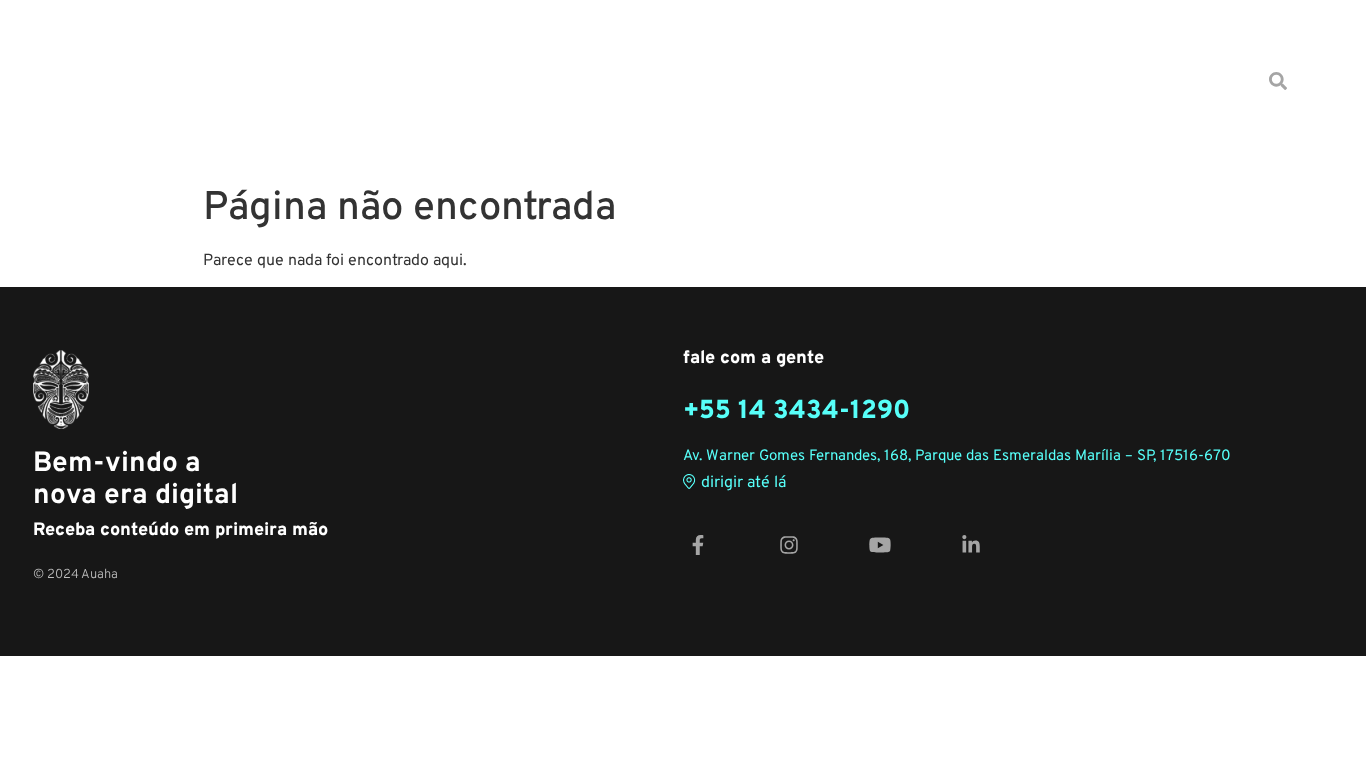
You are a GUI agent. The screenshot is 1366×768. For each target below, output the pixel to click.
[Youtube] (880, 544)
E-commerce (513, 80)
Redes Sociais (890, 80)
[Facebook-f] (698, 544)
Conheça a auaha (1171, 80)
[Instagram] (789, 544)
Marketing (633, 80)
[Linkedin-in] (971, 544)
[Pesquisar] (1278, 81)
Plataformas (1024, 80)
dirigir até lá (743, 483)
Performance (755, 80)
